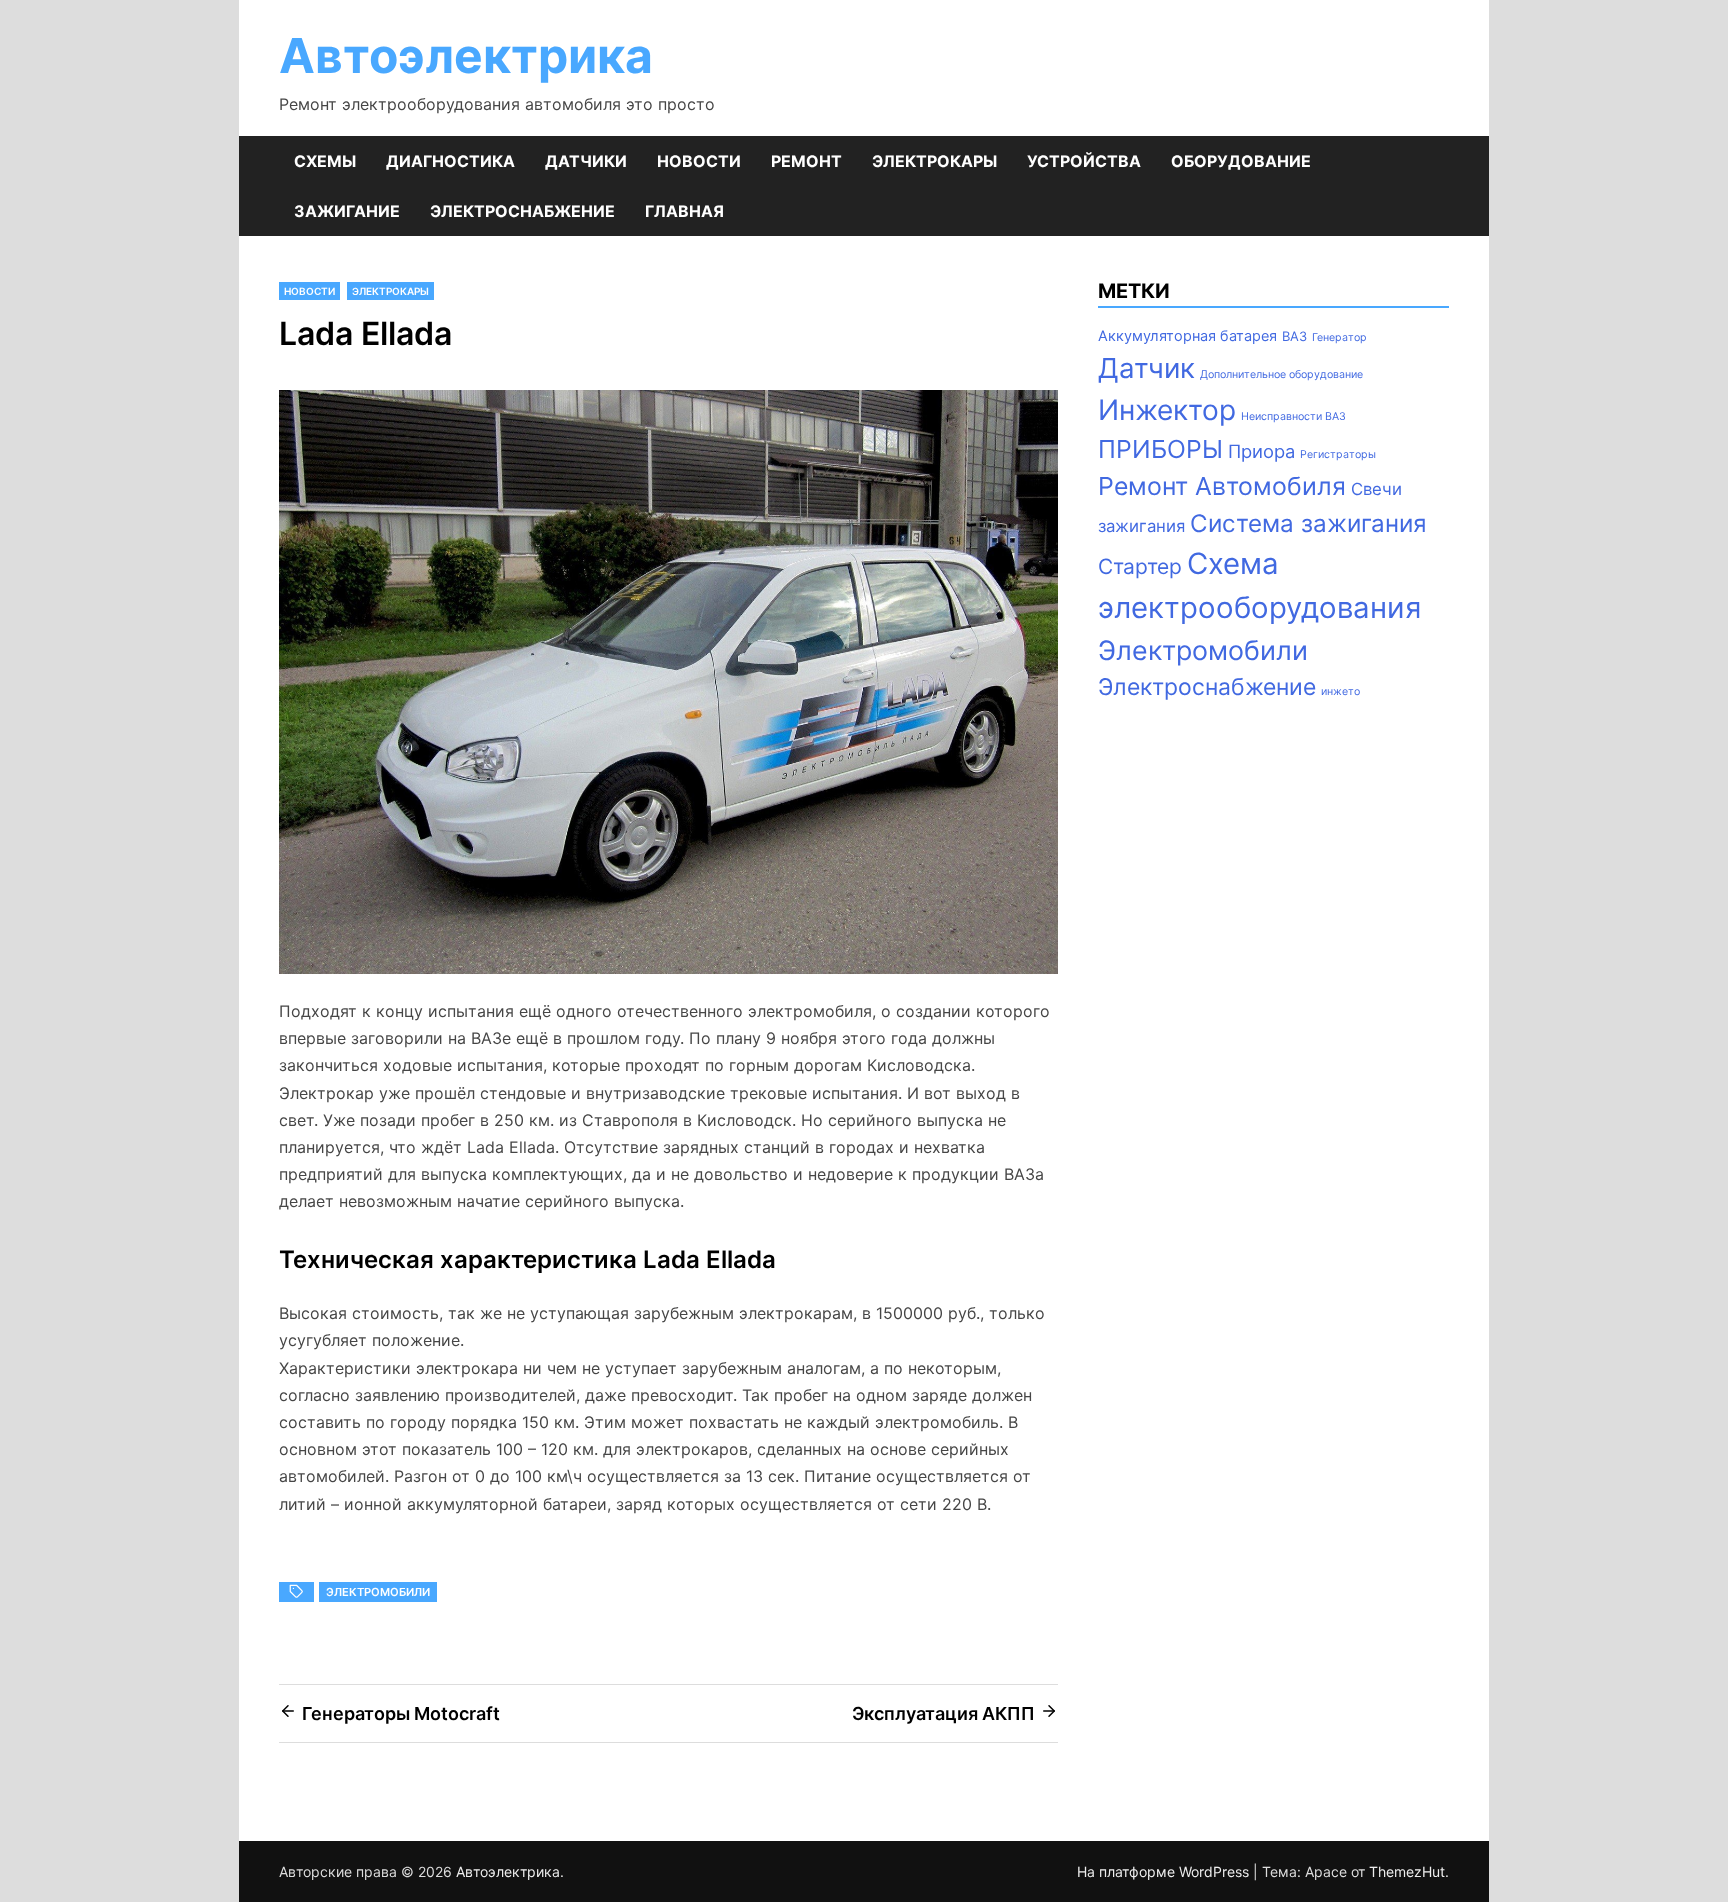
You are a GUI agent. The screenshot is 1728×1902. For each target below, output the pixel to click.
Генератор (1339, 337)
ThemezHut (1407, 1871)
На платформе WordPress (1165, 1871)
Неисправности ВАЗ (1293, 416)
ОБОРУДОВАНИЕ (1241, 161)
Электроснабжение (1207, 687)
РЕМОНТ (806, 161)
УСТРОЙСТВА (1084, 161)
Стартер (1140, 566)
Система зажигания (1308, 523)
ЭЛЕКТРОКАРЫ (934, 161)
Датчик (1146, 368)
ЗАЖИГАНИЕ (347, 211)
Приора (1261, 451)
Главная (684, 211)
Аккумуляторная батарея (1187, 336)
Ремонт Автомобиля (1222, 486)
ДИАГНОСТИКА (450, 161)
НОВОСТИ (699, 161)
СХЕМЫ (325, 161)
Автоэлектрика (466, 55)
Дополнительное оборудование (1281, 374)
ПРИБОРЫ (1160, 449)
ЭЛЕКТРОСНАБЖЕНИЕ (522, 211)
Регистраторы (1338, 454)
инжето (1340, 691)
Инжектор (1167, 410)
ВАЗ (1294, 336)
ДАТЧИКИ (586, 161)
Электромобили (378, 1592)
